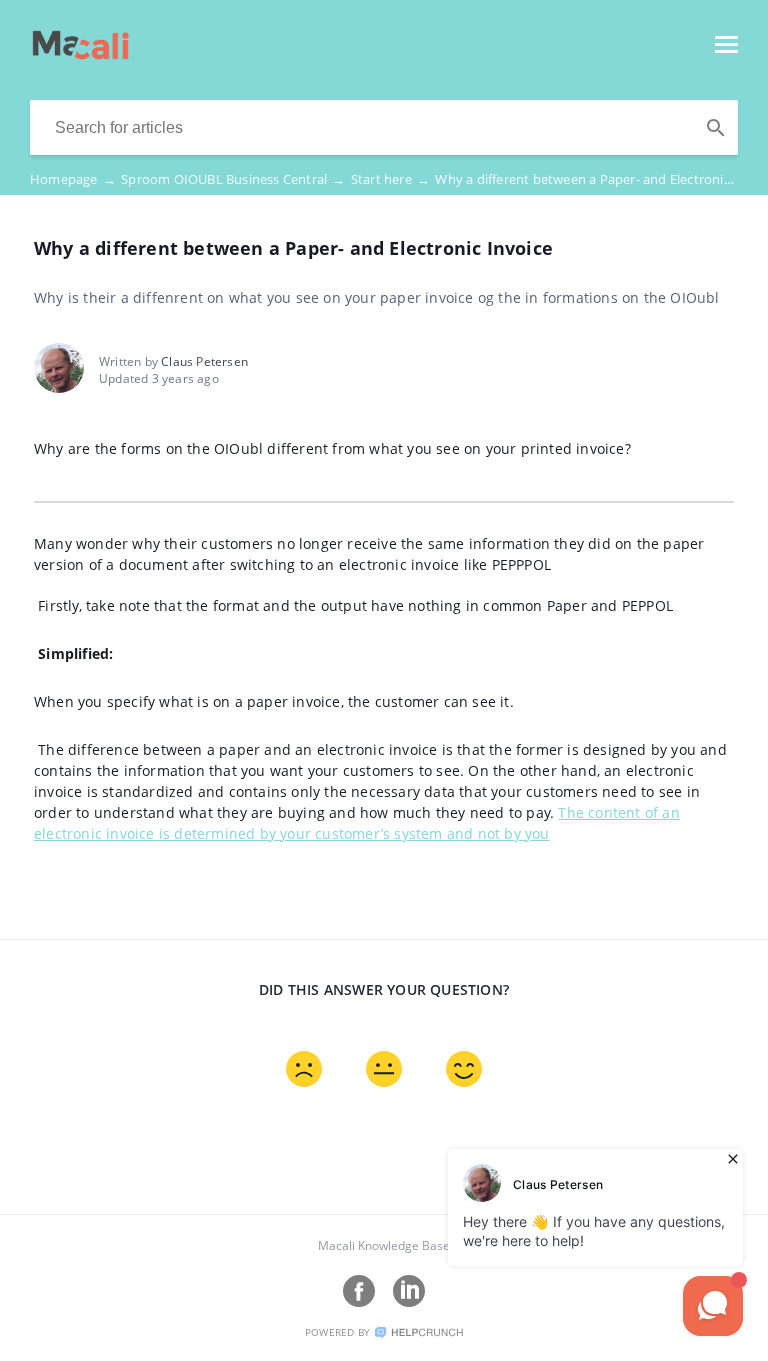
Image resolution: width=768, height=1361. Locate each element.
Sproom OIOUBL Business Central (233, 179)
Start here (390, 179)
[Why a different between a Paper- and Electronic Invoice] (80, 54)
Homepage (73, 179)
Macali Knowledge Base (384, 1245)
